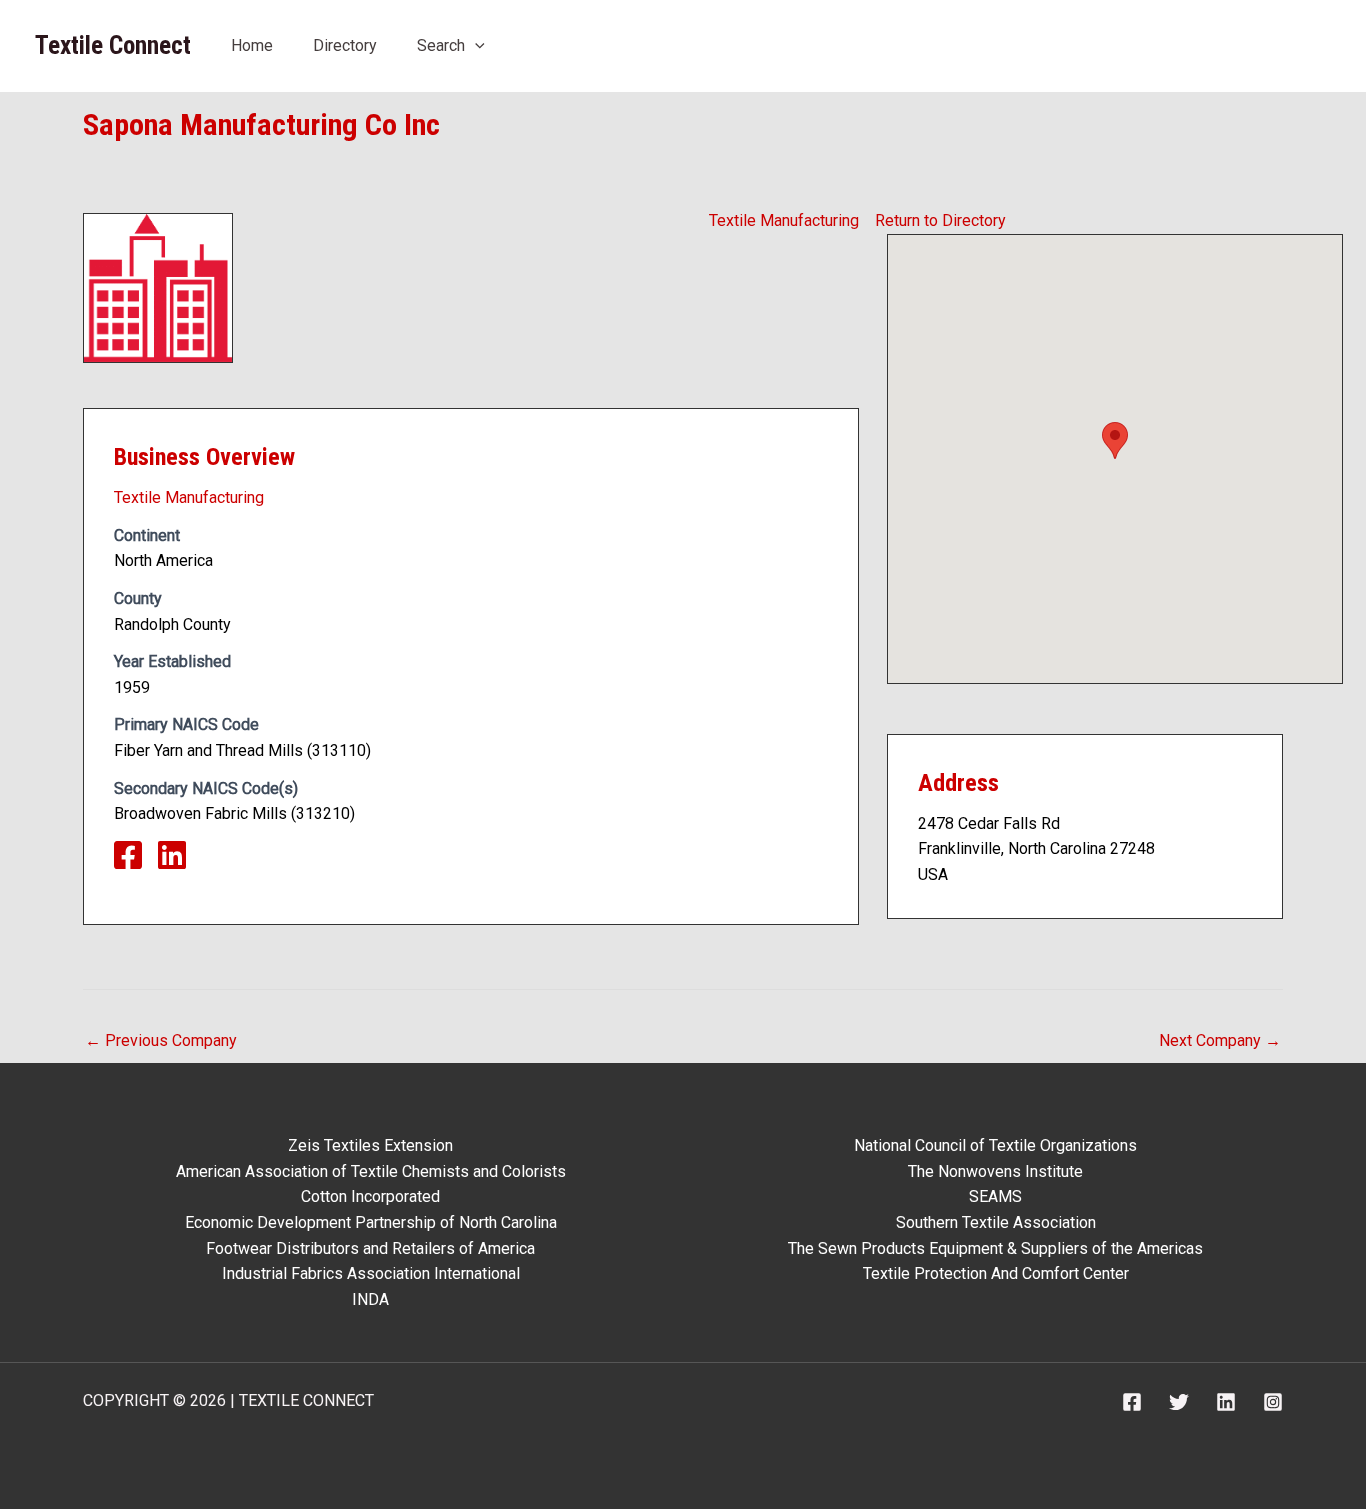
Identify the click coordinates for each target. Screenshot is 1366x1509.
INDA (370, 1299)
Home (252, 45)
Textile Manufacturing (784, 220)
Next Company (1220, 1040)
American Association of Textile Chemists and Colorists (371, 1171)
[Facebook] (1132, 1402)
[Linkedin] (1226, 1402)
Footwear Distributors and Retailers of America (370, 1248)
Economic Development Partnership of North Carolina (371, 1222)
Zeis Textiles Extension (370, 1145)
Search (441, 45)
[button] (475, 45)
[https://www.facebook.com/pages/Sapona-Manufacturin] (136, 861)
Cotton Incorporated (370, 1196)
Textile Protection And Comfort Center (996, 1273)
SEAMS (995, 1196)
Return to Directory (940, 220)
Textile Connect (113, 45)
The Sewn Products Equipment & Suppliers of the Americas (995, 1248)
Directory (345, 45)
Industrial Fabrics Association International (371, 1273)
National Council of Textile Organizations (995, 1145)
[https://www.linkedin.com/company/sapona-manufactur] (180, 861)
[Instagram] (1273, 1402)
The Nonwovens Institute (995, 1171)
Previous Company (161, 1040)
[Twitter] (1179, 1402)
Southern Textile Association (996, 1222)
